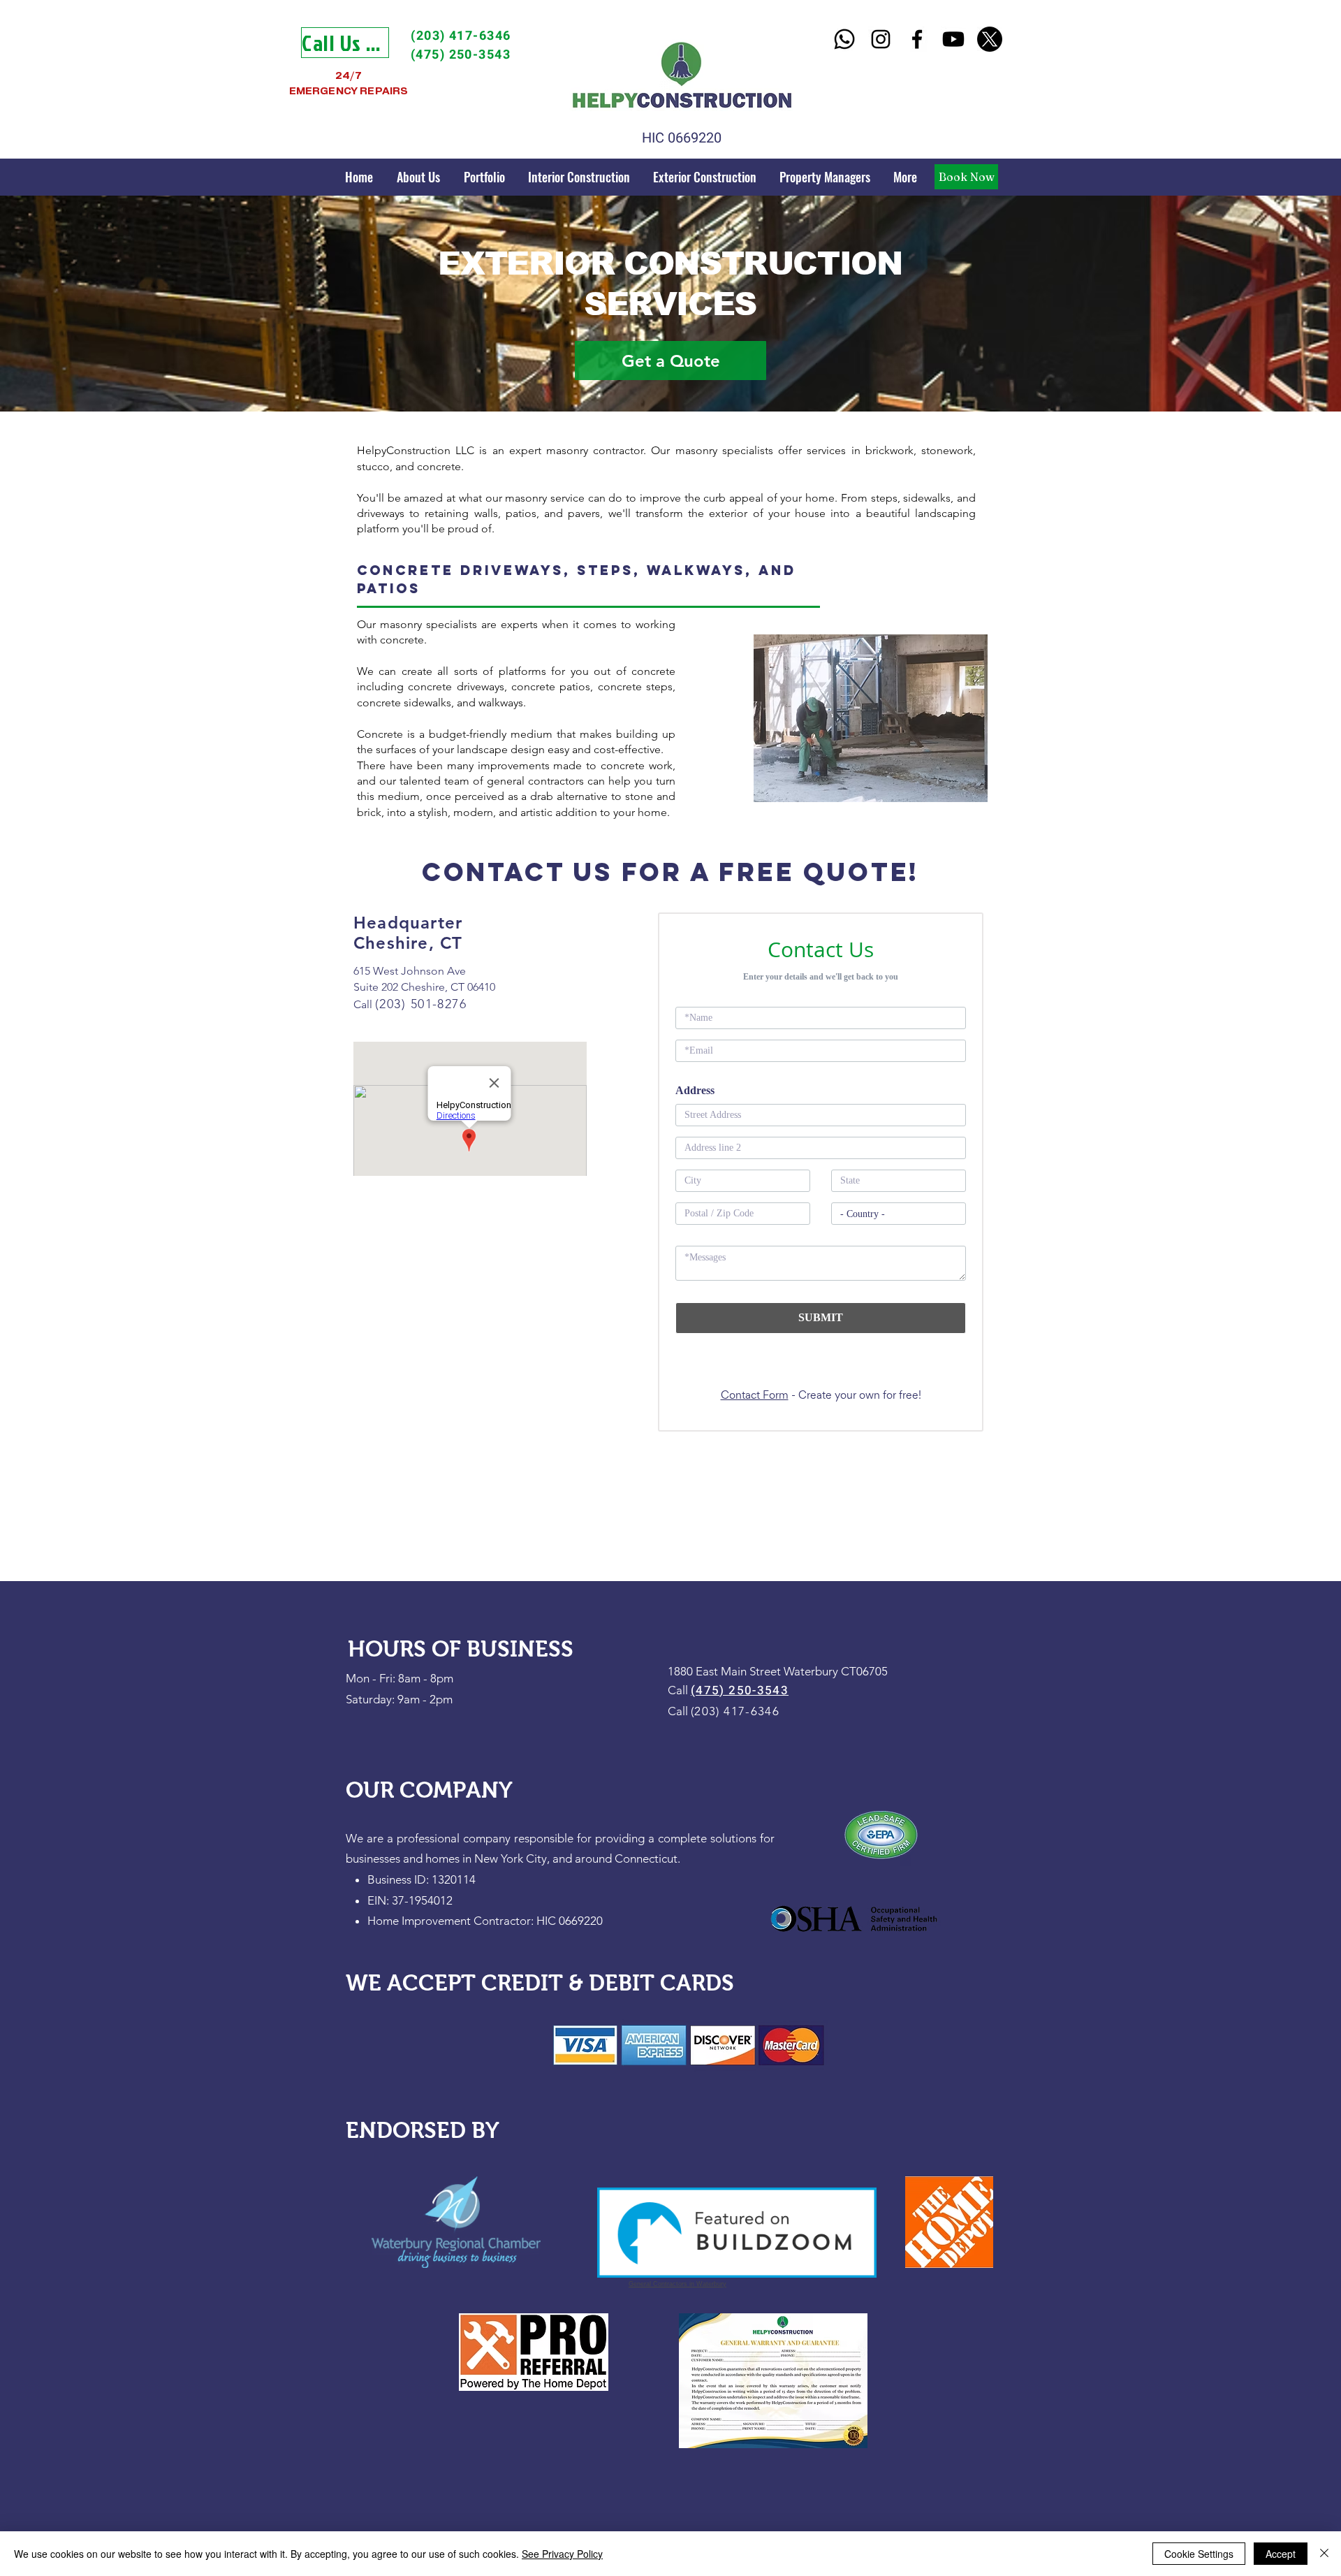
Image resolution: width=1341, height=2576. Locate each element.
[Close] (1324, 2554)
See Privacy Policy (562, 2554)
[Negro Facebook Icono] (917, 39)
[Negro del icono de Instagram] (881, 39)
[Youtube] (953, 39)
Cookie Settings (1199, 2554)
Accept (1281, 2554)
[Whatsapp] (844, 39)
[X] (990, 39)
